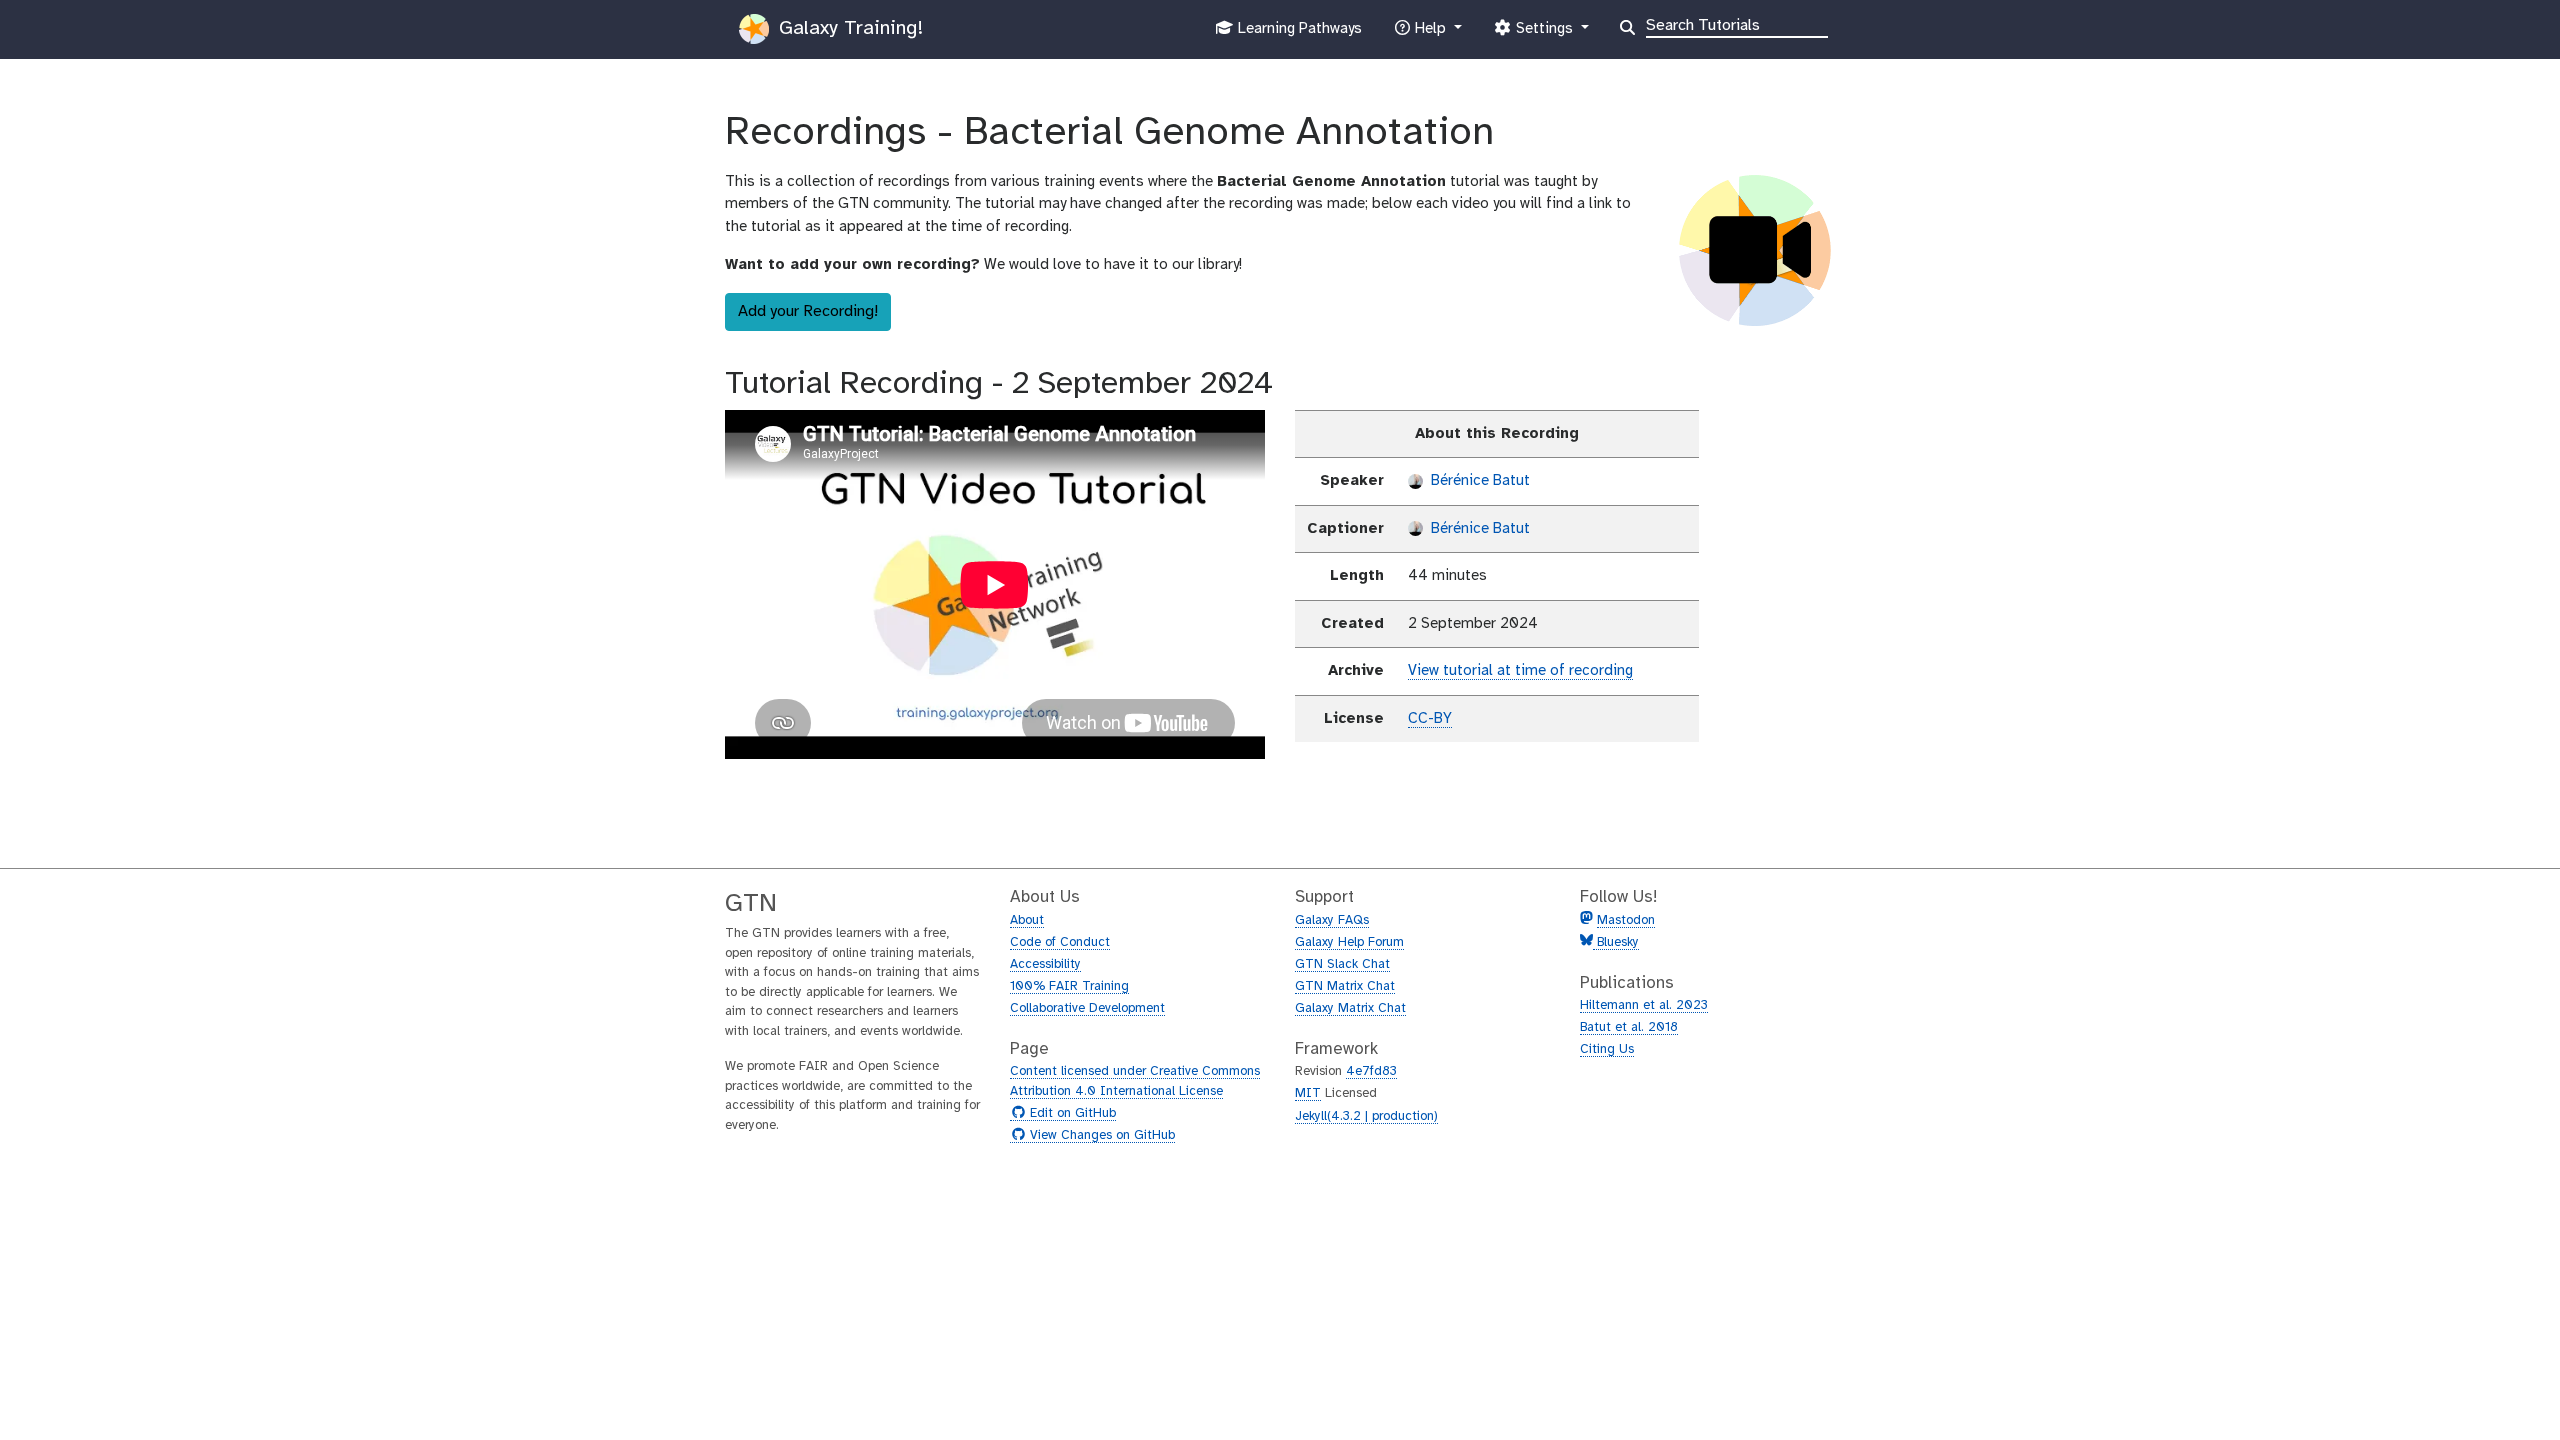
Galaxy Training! (848, 28)
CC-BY (1430, 719)
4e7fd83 (1371, 1071)
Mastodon (1626, 920)
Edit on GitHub (1070, 1114)
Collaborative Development (1087, 1008)
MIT (1308, 1093)
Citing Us (1607, 1049)
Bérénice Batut (1478, 481)
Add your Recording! (808, 311)
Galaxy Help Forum (1349, 942)
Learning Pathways (1297, 34)
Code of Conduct (1060, 942)
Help (1430, 34)
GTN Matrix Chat (1345, 986)
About (1027, 920)
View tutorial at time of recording (1520, 671)
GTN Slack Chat (1342, 964)
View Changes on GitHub (1100, 1136)
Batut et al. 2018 (1629, 1027)
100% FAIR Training (1069, 986)
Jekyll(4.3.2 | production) (1366, 1116)
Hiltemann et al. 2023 (1644, 1005)
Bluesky (1616, 942)
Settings (1544, 34)
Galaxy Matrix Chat (1350, 1008)
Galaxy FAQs (1332, 920)
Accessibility (1045, 964)
